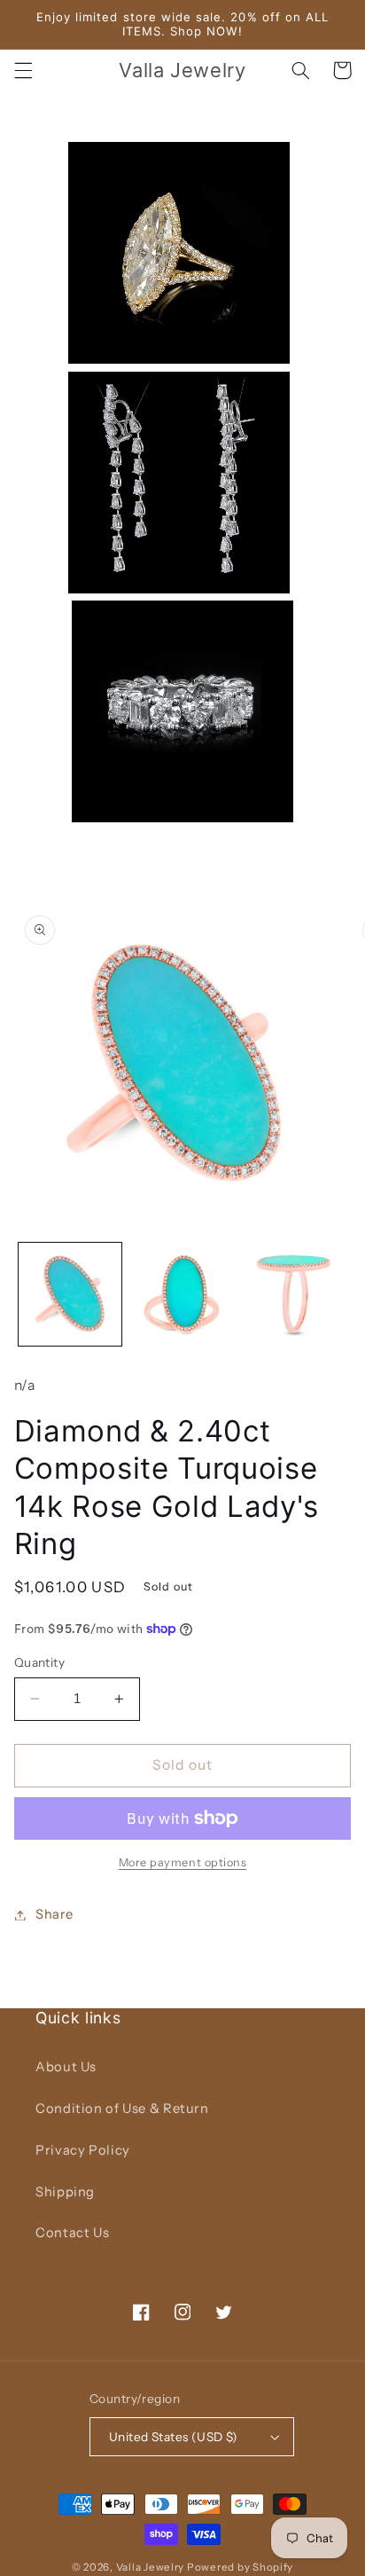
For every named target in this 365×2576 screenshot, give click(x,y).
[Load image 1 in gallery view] (70, 1294)
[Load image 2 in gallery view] (182, 1294)
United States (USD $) (174, 2437)
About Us (66, 2067)
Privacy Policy (83, 2150)
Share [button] (54, 1914)
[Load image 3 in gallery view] (294, 1294)
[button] (23, 70)
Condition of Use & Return (122, 2109)
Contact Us (72, 2233)
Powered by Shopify (240, 2567)
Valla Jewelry (151, 2567)
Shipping (65, 2192)
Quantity (39, 1662)
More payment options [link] (183, 1862)
